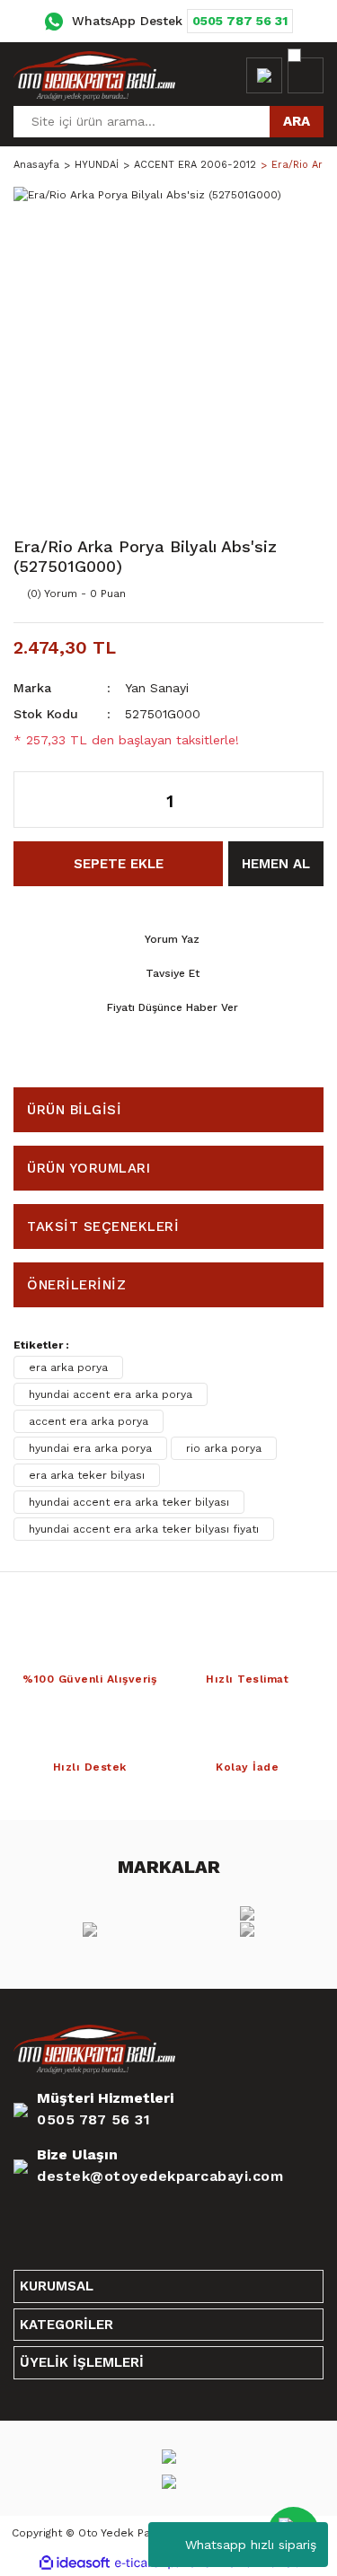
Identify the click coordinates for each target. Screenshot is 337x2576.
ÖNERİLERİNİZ (76, 1285)
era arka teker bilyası (87, 1475)
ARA (297, 121)
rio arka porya (224, 1448)
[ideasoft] (75, 2563)
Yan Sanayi (157, 688)
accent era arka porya (89, 1421)
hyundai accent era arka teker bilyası (129, 1502)
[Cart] (306, 75)
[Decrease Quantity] (37, 800)
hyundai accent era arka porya (111, 1394)
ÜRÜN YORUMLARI (89, 1168)
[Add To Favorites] (270, 593)
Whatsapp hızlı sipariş (251, 2545)
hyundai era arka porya (90, 1448)
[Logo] (94, 75)
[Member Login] (264, 75)
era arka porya (68, 1367)
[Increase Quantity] (301, 800)
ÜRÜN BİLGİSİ (74, 1110)
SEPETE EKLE (119, 864)
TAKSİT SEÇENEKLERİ (103, 1226)
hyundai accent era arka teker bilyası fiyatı (144, 1529)
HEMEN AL (276, 864)
